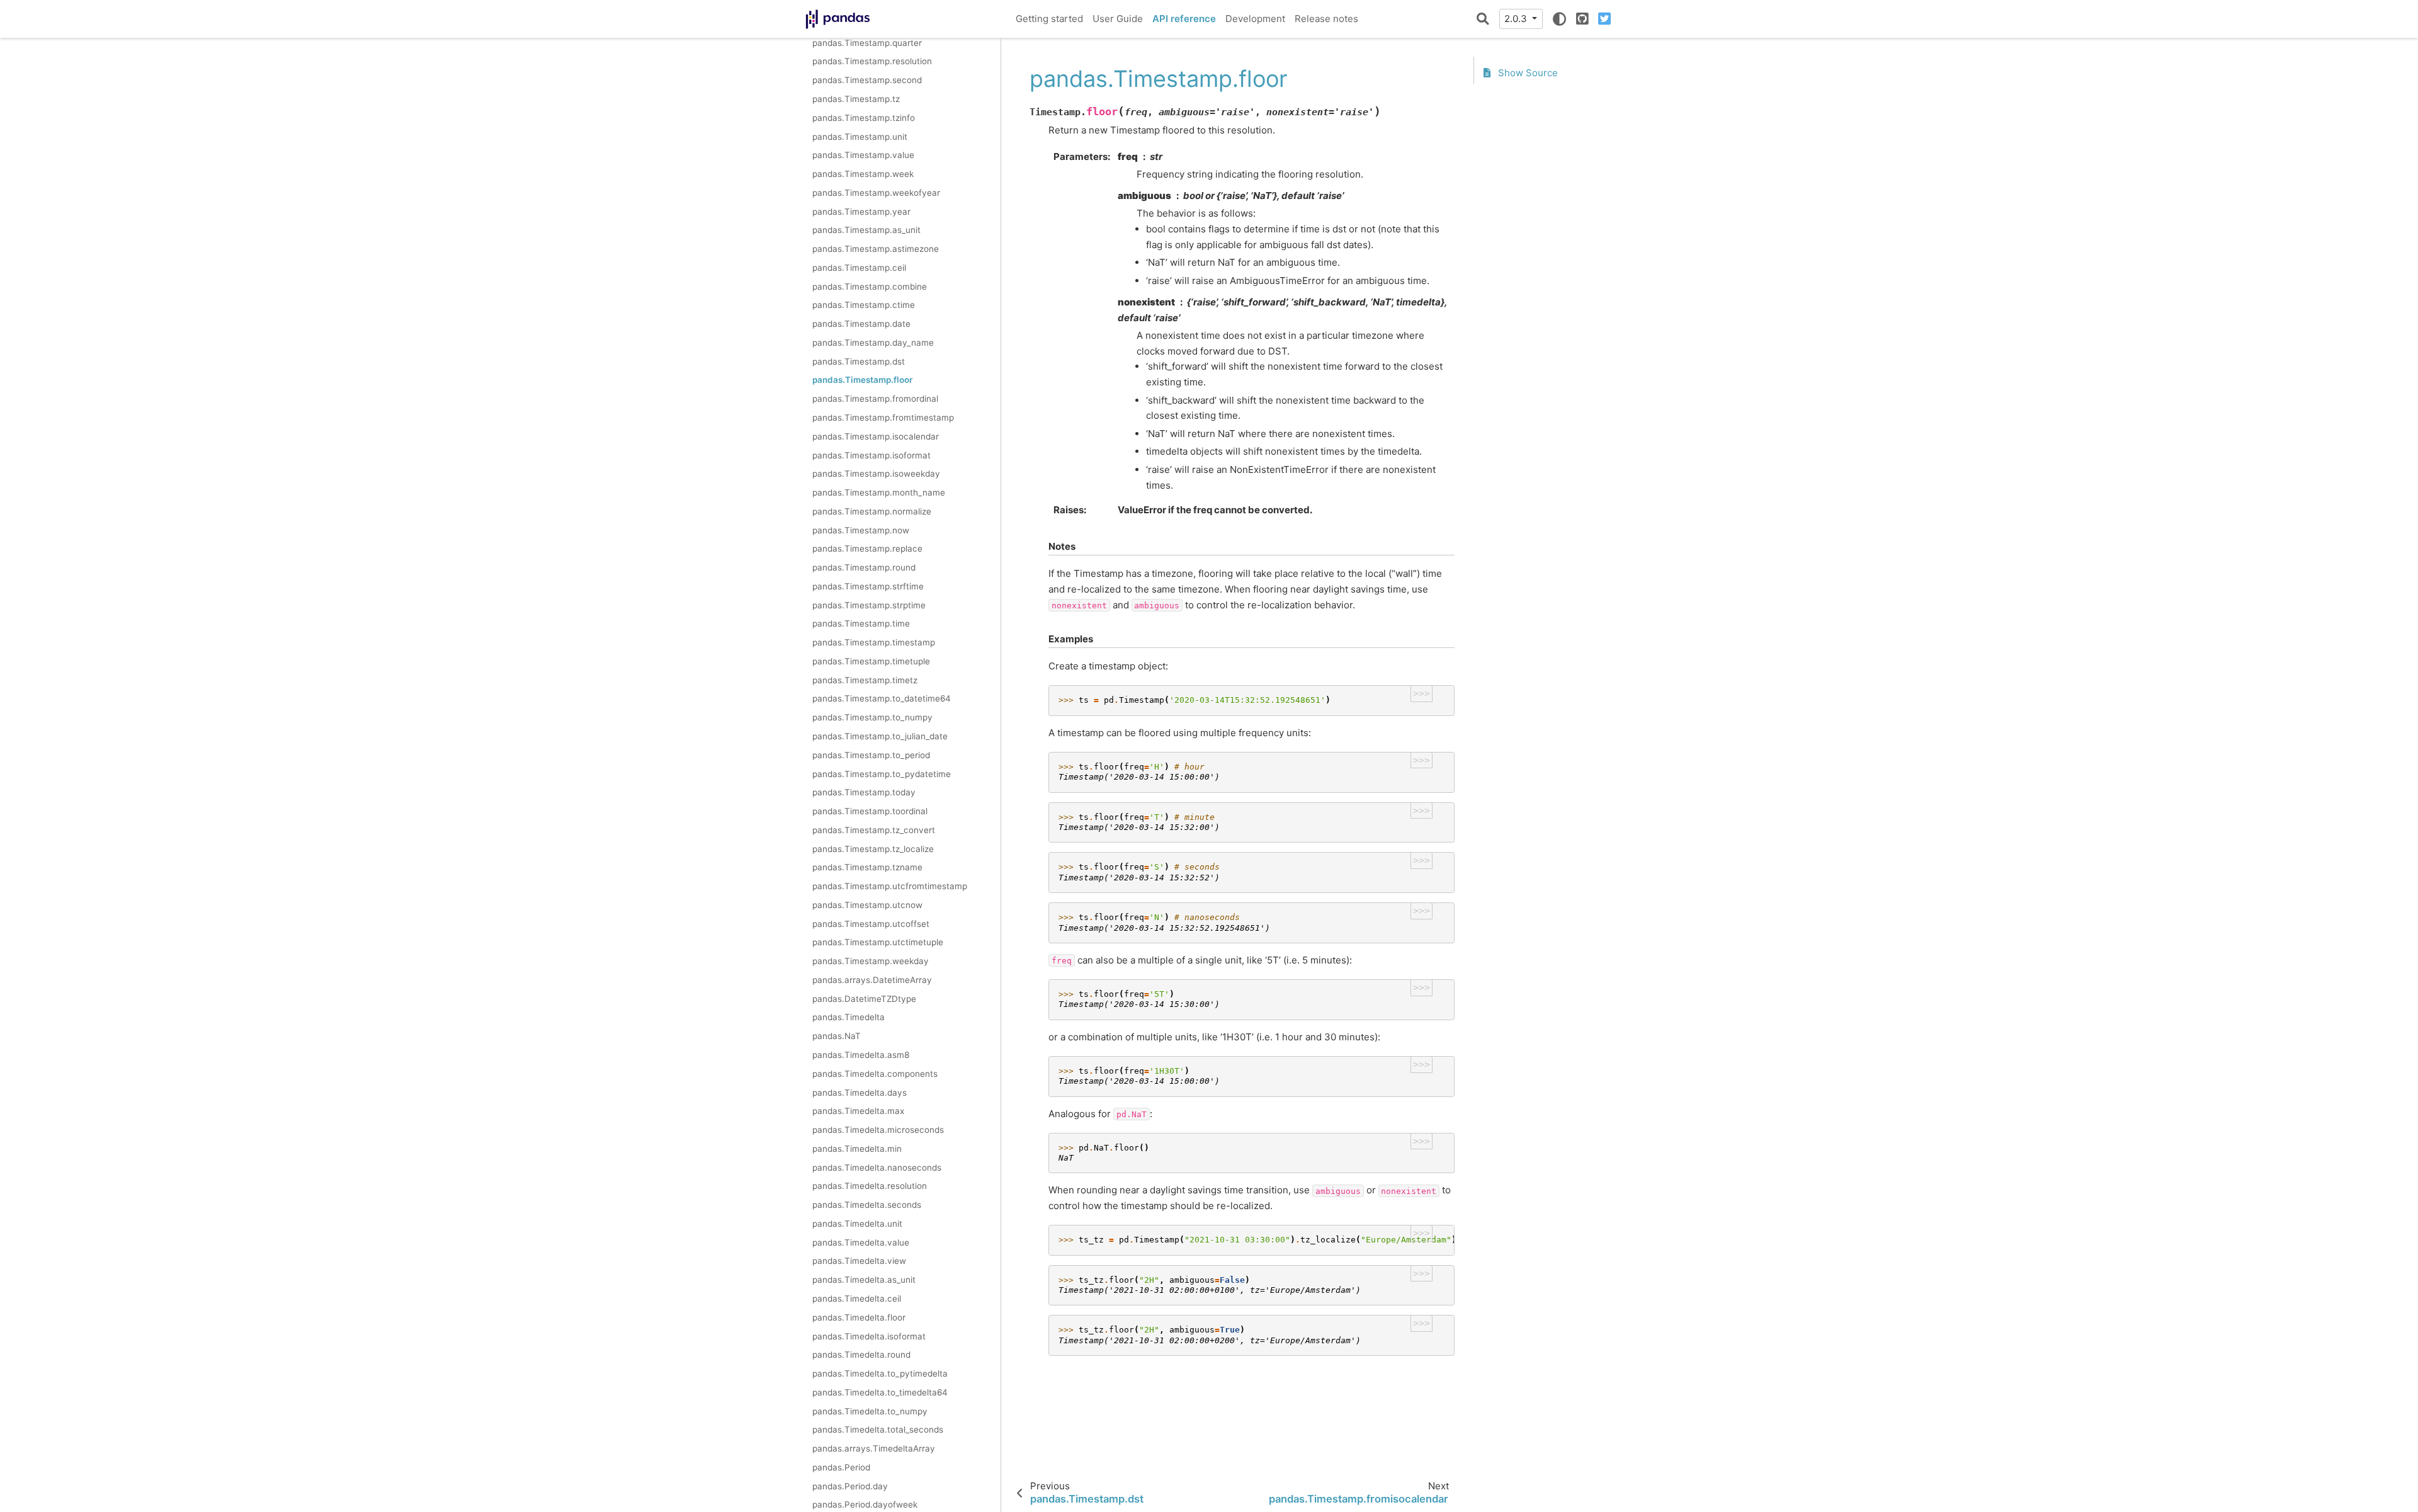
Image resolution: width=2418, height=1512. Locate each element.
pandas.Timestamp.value (863, 155)
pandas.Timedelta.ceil (857, 1299)
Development (1255, 19)
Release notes (1326, 19)
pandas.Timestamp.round (864, 567)
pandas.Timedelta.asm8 (861, 1055)
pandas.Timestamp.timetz (865, 680)
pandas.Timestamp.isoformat (871, 455)
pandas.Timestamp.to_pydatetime (882, 773)
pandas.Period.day (850, 1486)
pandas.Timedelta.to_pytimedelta (880, 1373)
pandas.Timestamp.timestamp (874, 642)
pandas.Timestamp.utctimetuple (878, 942)
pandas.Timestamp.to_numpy (872, 717)
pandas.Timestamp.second (867, 80)
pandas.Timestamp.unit (860, 136)
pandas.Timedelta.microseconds (878, 1130)
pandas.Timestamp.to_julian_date (880, 736)
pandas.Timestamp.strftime (868, 586)
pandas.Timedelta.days (860, 1092)
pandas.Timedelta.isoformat (869, 1336)
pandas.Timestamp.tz (856, 99)
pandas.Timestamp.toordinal (870, 811)
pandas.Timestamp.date (861, 324)
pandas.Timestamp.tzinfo (864, 118)
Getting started (1049, 19)
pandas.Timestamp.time (861, 623)
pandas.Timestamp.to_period (871, 755)
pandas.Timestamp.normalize (872, 511)
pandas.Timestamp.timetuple (871, 661)
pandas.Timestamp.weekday (871, 961)
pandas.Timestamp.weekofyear (876, 193)
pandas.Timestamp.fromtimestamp (883, 418)
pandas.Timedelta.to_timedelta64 (880, 1392)
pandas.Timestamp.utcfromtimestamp (890, 886)
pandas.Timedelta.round (861, 1355)
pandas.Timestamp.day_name (873, 343)
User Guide (1118, 19)
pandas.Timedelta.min (857, 1149)
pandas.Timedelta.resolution (870, 1186)
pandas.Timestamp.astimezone (876, 249)
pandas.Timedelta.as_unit (864, 1280)
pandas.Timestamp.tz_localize (873, 848)
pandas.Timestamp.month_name (879, 492)
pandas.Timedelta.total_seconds (878, 1430)
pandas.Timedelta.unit (857, 1224)
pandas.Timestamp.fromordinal (875, 399)
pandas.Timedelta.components (875, 1074)
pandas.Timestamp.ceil (859, 268)
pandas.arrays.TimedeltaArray (874, 1448)
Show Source (1527, 73)
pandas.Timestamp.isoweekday (876, 474)
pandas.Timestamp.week (863, 174)
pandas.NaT (837, 1036)
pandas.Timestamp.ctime (864, 305)
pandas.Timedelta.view (859, 1261)
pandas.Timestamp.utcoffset (871, 924)
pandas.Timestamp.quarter (867, 43)
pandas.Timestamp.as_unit (866, 230)
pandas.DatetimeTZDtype (864, 999)
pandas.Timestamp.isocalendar (876, 436)
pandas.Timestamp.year (861, 211)
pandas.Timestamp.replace (867, 549)
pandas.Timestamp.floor (862, 380)
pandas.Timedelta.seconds (867, 1205)
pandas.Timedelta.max (858, 1111)
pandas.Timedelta (849, 1017)
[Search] (1483, 19)
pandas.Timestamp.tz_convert (874, 830)
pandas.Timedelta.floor (859, 1317)
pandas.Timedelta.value (861, 1242)
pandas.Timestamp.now (861, 530)
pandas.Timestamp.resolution (872, 61)
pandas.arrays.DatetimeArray (872, 980)
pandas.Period (841, 1467)
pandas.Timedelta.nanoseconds (877, 1167)
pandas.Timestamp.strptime (869, 605)
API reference (1184, 19)
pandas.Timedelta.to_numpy (870, 1411)
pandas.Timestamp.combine (870, 286)
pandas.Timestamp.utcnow (867, 905)
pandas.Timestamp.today (864, 792)
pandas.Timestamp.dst (859, 361)
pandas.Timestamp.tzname (867, 867)
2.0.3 (1517, 19)
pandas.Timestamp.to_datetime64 (882, 698)
